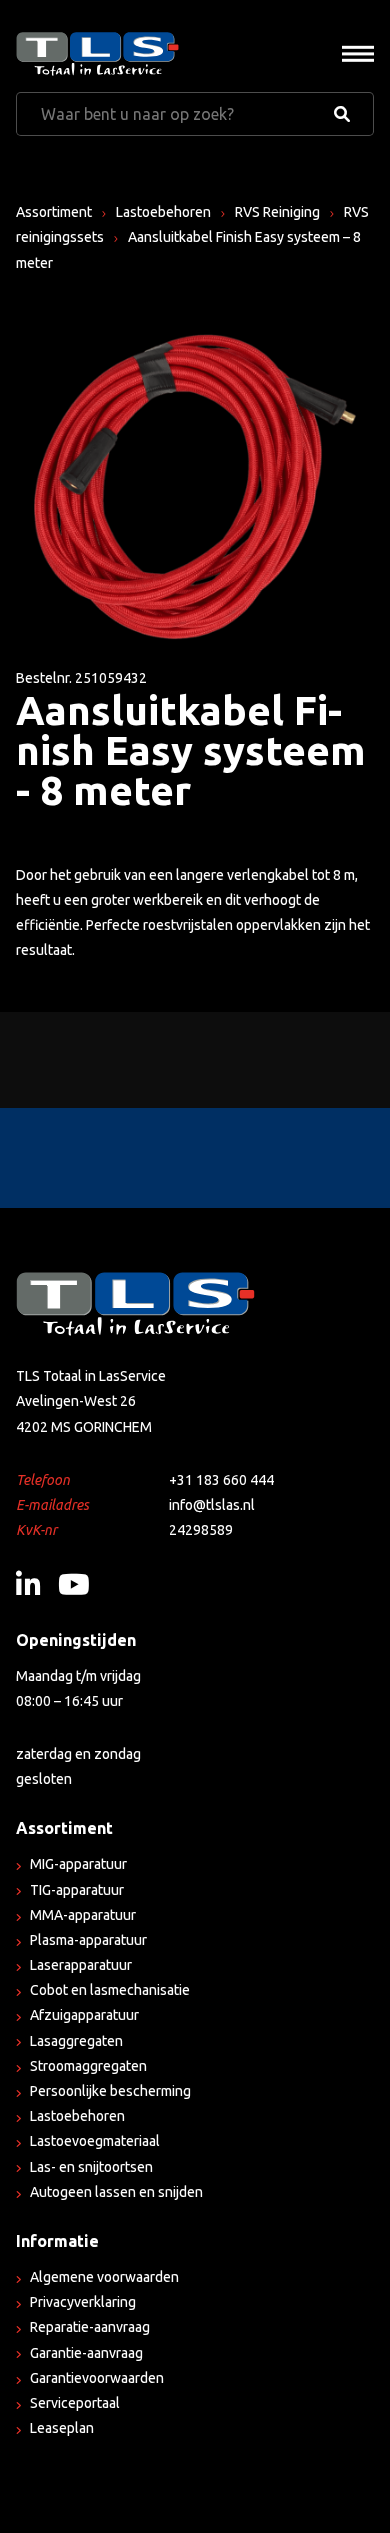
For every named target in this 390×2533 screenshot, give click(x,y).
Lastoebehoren (163, 212)
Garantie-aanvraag (86, 2353)
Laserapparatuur (81, 1965)
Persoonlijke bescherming (110, 2091)
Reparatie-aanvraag (90, 2327)
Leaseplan (62, 2428)
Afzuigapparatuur (84, 2015)
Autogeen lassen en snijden (116, 2192)
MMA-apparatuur (83, 1915)
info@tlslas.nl (212, 1505)
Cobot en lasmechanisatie (110, 1990)
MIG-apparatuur (78, 1864)
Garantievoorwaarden (97, 2378)
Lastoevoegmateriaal (95, 2141)
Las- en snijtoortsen (91, 2167)
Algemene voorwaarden (104, 2277)
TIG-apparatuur (77, 1890)
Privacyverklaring (83, 2302)
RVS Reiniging (277, 212)
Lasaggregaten (76, 2041)
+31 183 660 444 (221, 1480)
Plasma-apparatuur (88, 1940)
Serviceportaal (75, 2403)
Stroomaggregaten (88, 2066)
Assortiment (54, 212)
